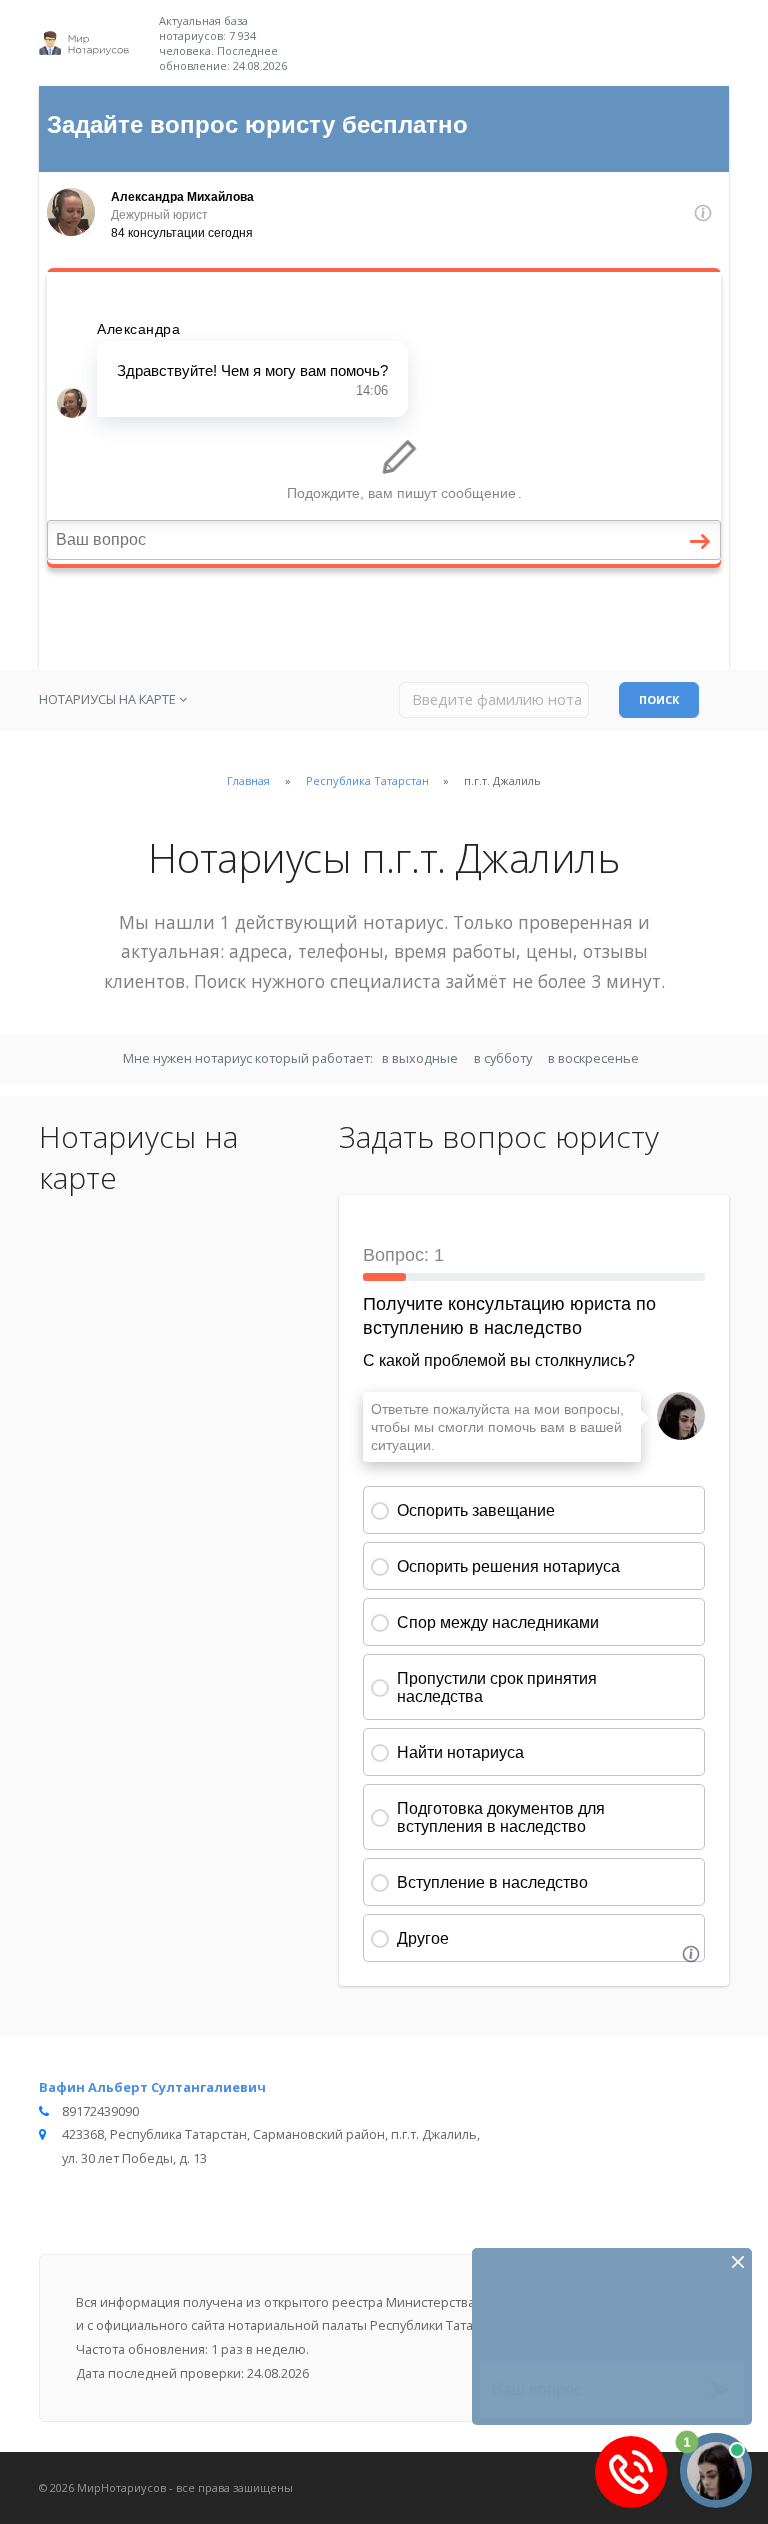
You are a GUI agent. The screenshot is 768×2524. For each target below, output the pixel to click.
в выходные (420, 1058)
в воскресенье (593, 1058)
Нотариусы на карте (109, 699)
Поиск (659, 699)
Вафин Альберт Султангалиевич (152, 2087)
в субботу (503, 1058)
